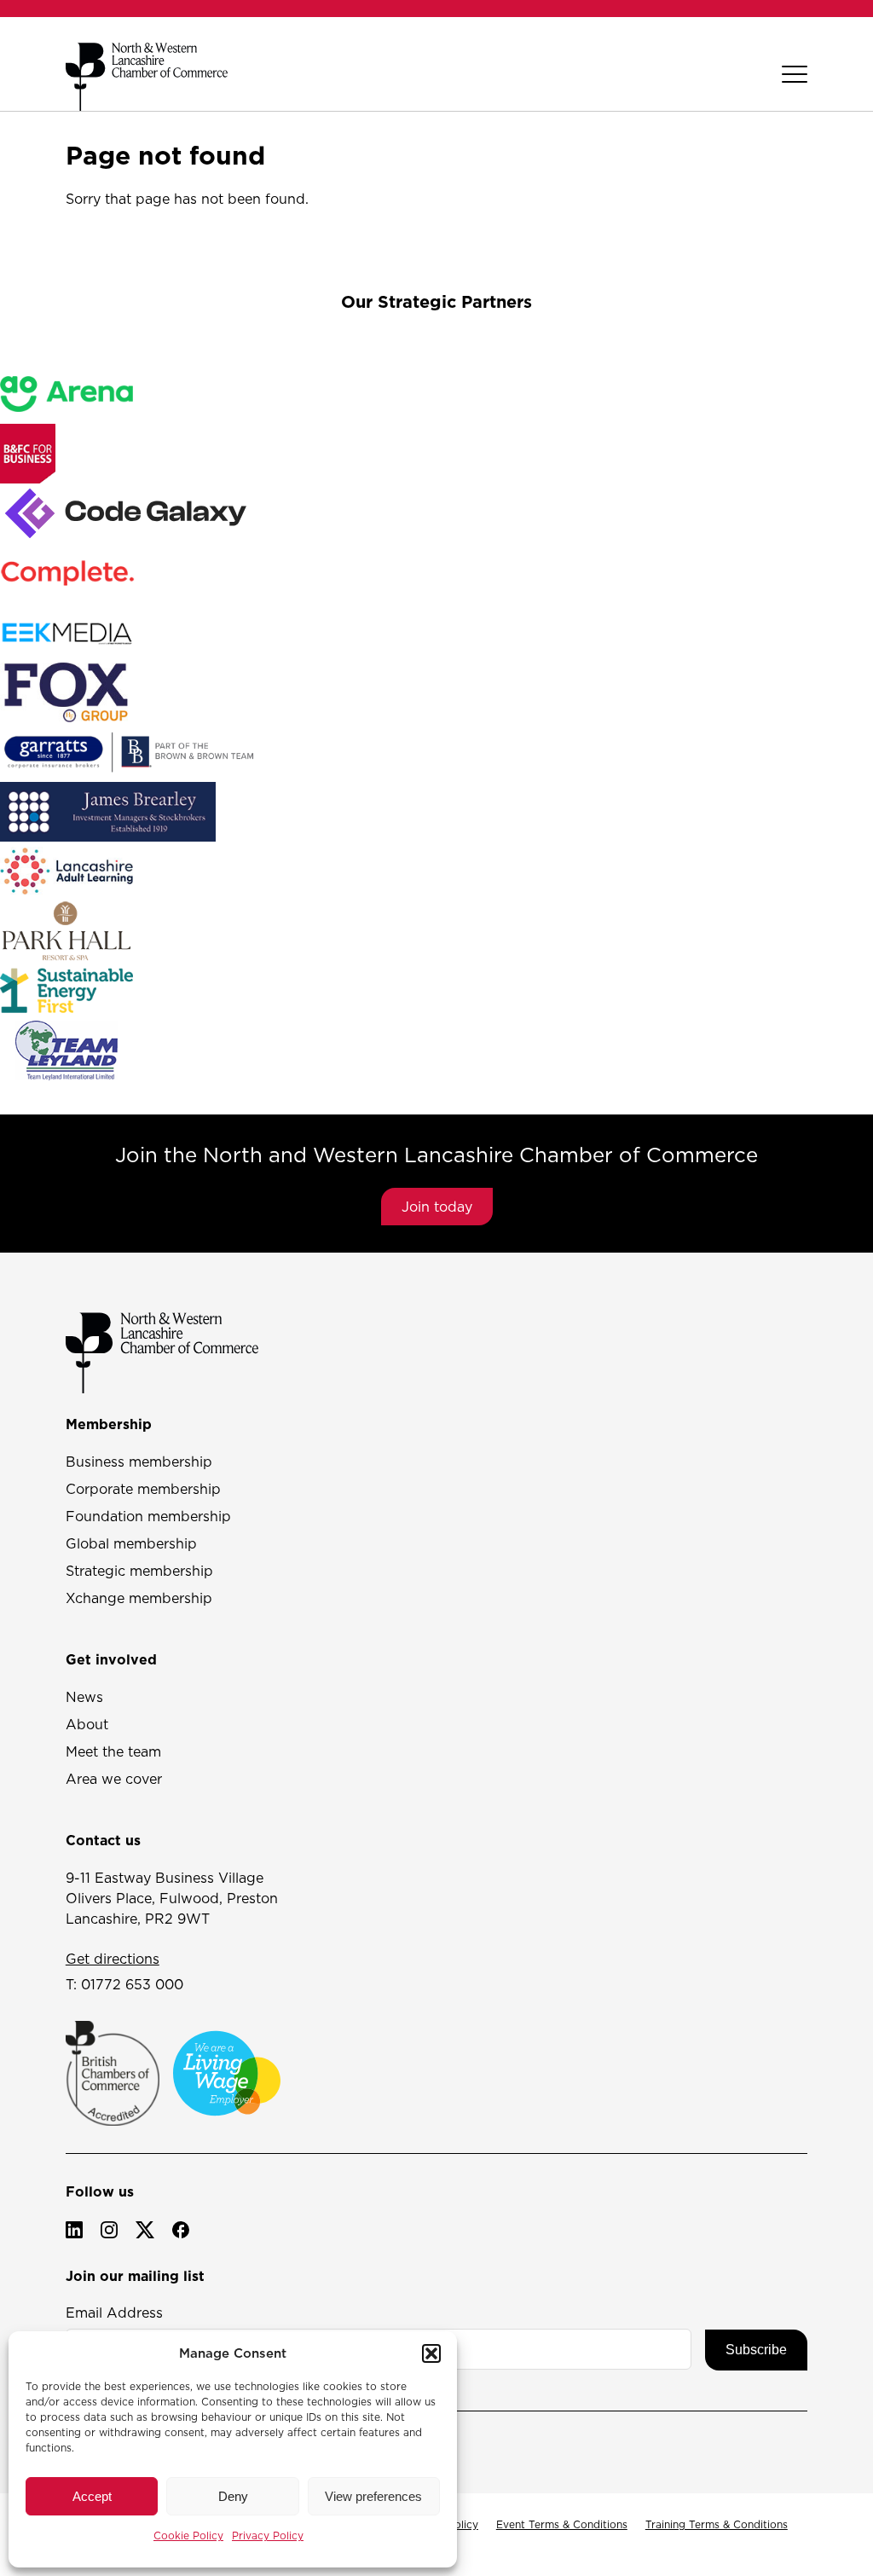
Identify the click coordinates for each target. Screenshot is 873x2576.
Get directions (113, 1959)
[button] (431, 2353)
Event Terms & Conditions (562, 2524)
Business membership (139, 1462)
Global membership (131, 1543)
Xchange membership (139, 1598)
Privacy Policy (268, 2535)
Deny (233, 2496)
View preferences (373, 2496)
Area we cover (114, 1779)
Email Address (114, 2313)
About (87, 1724)
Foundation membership (148, 1516)
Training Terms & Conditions (717, 2524)
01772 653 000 (132, 1984)
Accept (92, 2496)
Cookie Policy (188, 2535)
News (84, 1697)
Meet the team (113, 1751)
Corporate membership (143, 1489)
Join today (437, 1207)
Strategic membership (139, 1571)
